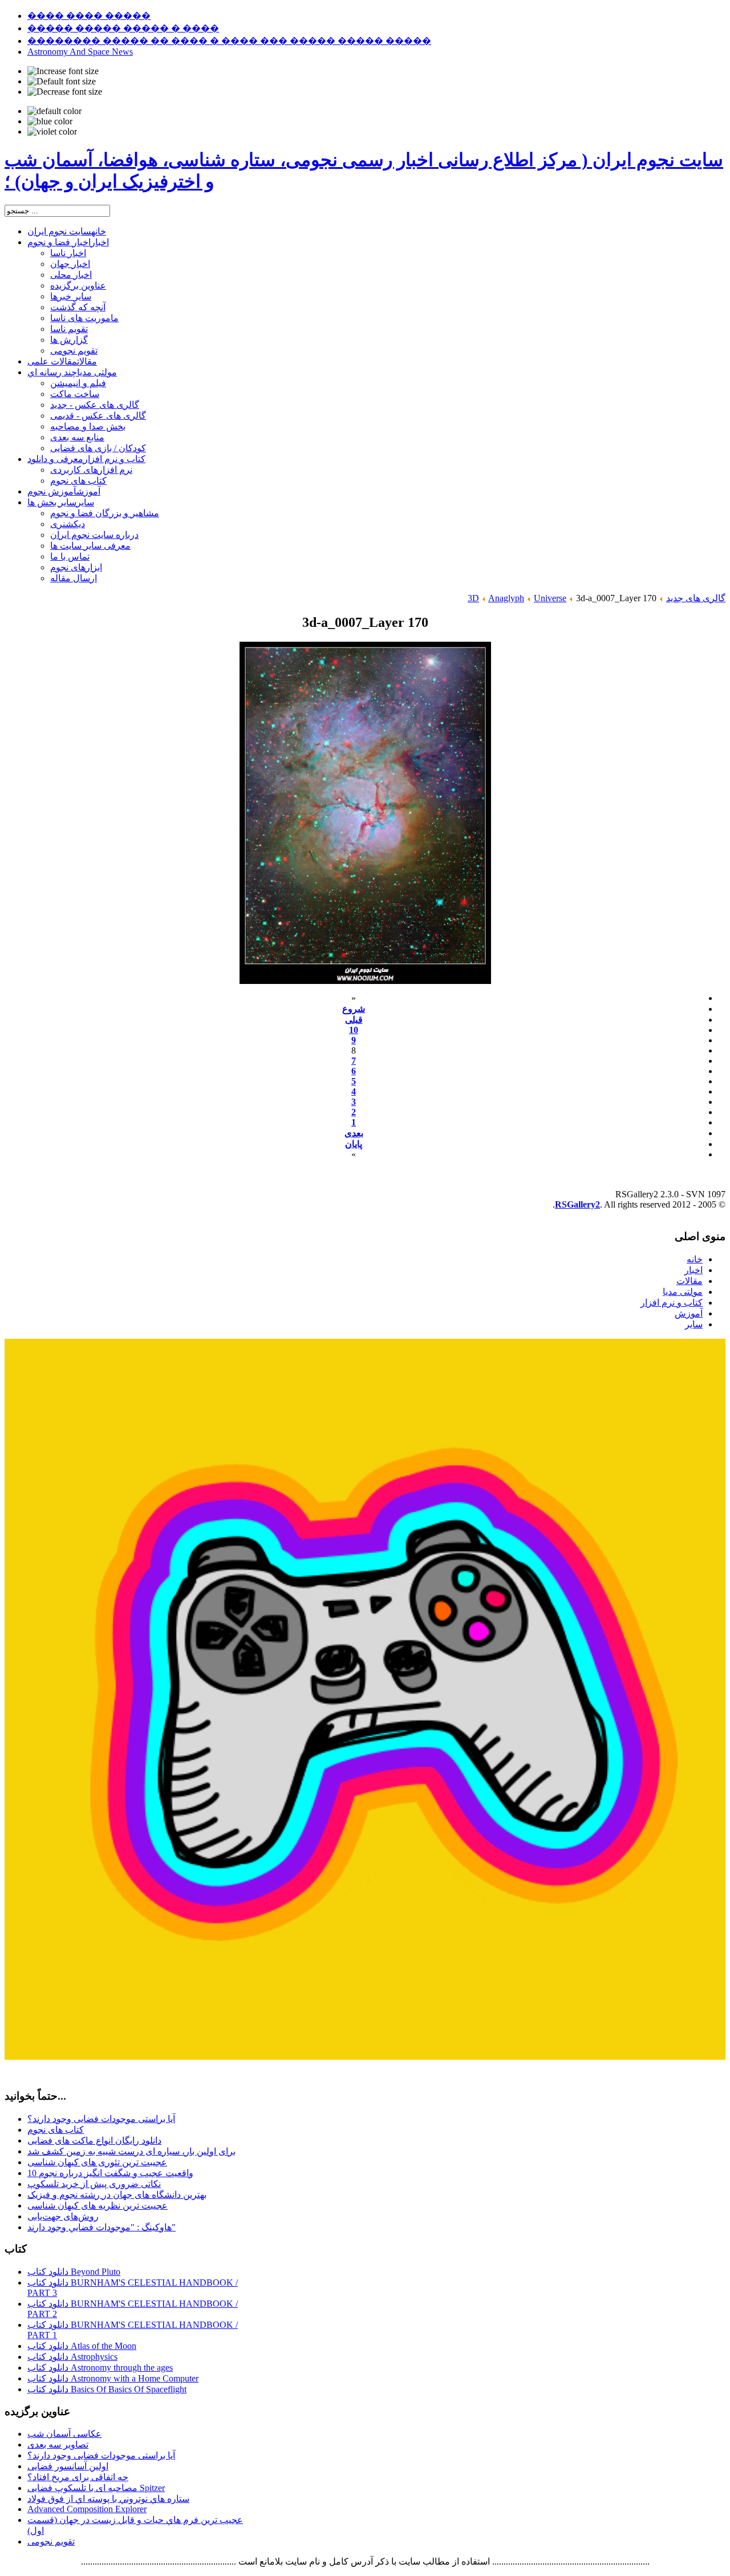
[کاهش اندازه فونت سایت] (65, 92)
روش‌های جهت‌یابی (63, 2216)
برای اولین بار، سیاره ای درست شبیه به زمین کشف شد (131, 2151)
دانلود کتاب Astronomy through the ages (100, 2368)
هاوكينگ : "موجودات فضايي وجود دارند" (102, 2227)
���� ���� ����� (89, 16)
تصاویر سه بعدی (58, 2445)
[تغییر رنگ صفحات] (54, 111)
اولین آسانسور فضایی (68, 2466)
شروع (354, 1009)
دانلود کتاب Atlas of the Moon (82, 2346)
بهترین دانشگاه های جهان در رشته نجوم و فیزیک (117, 2195)
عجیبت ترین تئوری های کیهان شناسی (97, 2162)
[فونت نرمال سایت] (62, 82)
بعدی (354, 1133)
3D (473, 598)
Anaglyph (506, 598)
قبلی (354, 1020)
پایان (354, 1144)
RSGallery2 (577, 1204)
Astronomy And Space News (80, 52)
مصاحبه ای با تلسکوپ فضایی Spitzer (96, 2488)
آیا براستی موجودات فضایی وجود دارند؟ (101, 2119)
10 (354, 1030)
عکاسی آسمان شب (64, 2434)
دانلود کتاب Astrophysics (72, 2357)
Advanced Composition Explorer (87, 2509)
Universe (550, 598)
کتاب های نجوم (56, 2130)
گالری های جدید (696, 598)
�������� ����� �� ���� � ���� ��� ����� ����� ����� (229, 41)
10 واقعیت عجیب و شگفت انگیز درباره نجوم (110, 2173)
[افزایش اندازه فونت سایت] (63, 71)
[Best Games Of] (365, 2057)
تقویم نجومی (51, 2541)
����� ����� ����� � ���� (123, 28)
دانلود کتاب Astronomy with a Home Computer (113, 2378)
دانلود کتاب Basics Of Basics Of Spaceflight (107, 2389)
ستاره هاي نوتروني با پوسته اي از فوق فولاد (108, 2499)
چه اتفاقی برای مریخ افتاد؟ (78, 2477)
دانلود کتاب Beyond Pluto (74, 2272)
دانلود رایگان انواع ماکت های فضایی (94, 2140)
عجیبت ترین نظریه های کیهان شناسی (98, 2206)
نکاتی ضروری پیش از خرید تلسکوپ (94, 2184)
